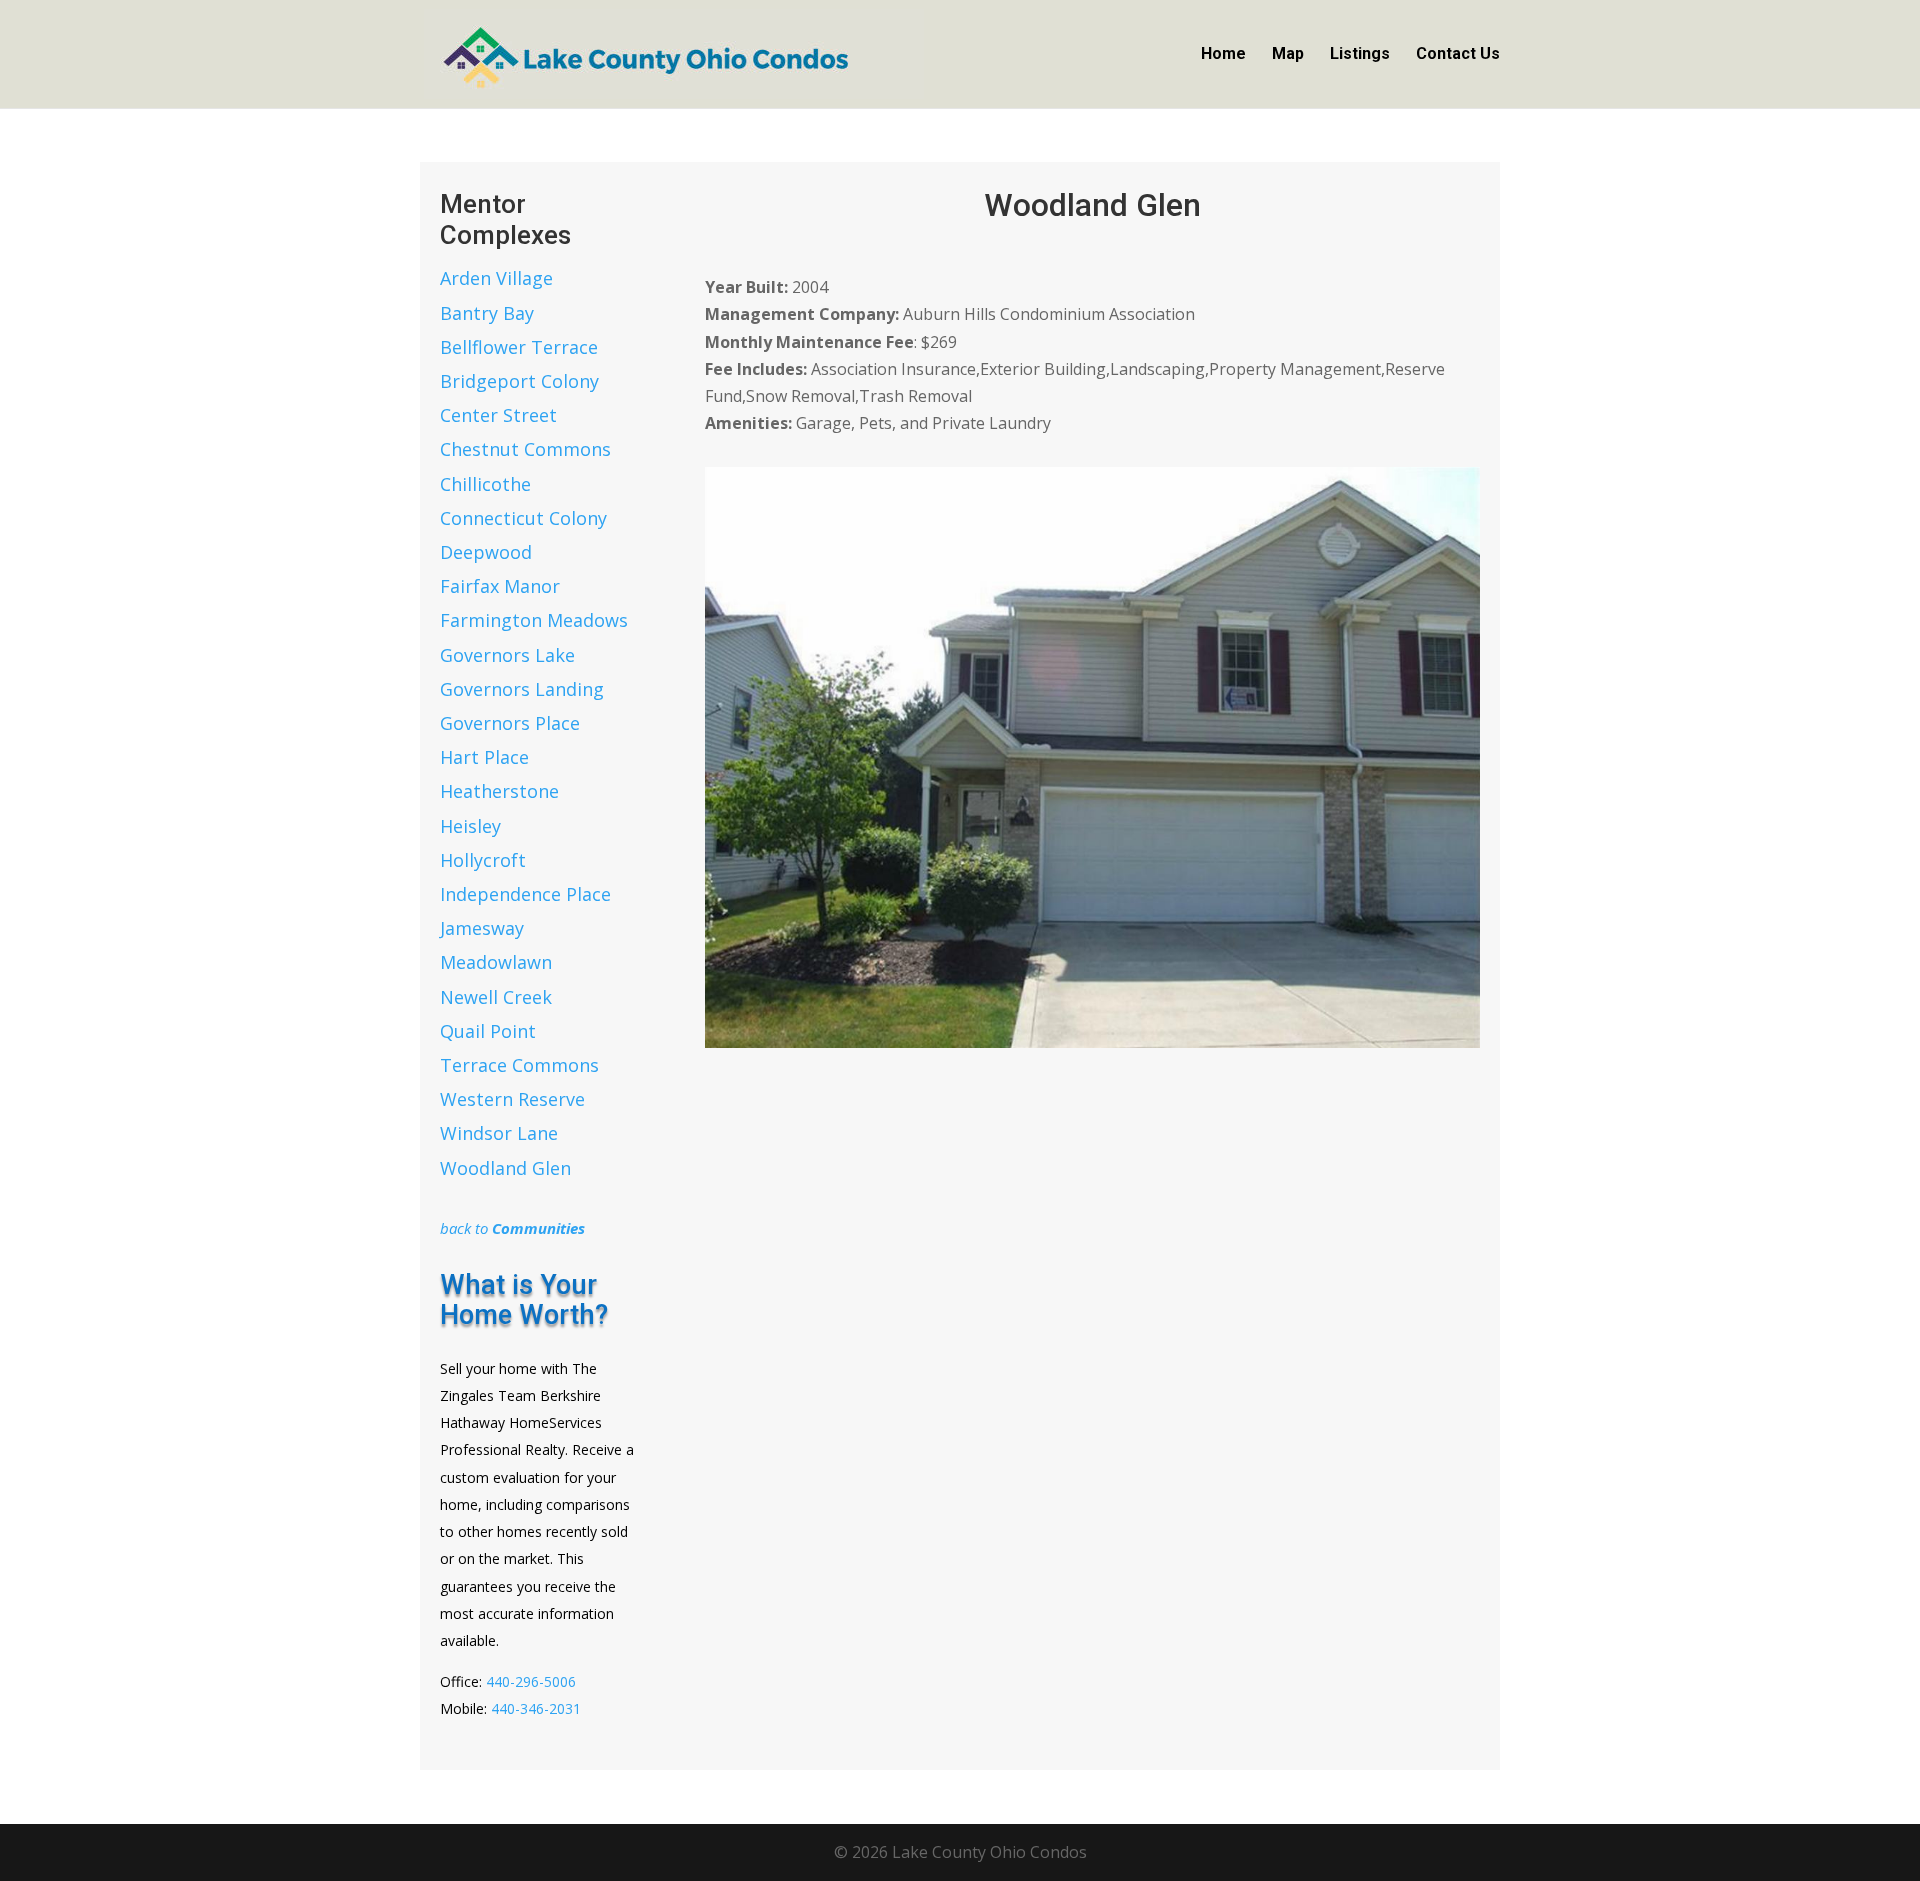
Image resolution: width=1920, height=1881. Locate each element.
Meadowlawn (496, 962)
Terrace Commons (519, 1065)
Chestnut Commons (525, 449)
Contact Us (1458, 55)
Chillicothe (485, 484)
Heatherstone (499, 791)
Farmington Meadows (534, 620)
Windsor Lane (499, 1133)
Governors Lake (507, 655)
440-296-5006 (531, 1681)
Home (1223, 55)
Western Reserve (512, 1099)
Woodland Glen (505, 1168)
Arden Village (496, 278)
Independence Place (525, 894)
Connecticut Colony (523, 518)
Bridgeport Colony (519, 381)
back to (512, 1228)
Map (1288, 55)
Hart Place (484, 757)
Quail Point (488, 1031)
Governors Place (510, 723)
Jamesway (482, 928)
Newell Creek (496, 997)
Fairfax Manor (500, 586)
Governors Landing (522, 689)
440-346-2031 (536, 1708)
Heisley (470, 826)
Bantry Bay (487, 313)
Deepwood (486, 552)
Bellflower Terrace (519, 347)
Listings (1360, 55)
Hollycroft (483, 860)
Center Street (498, 415)
